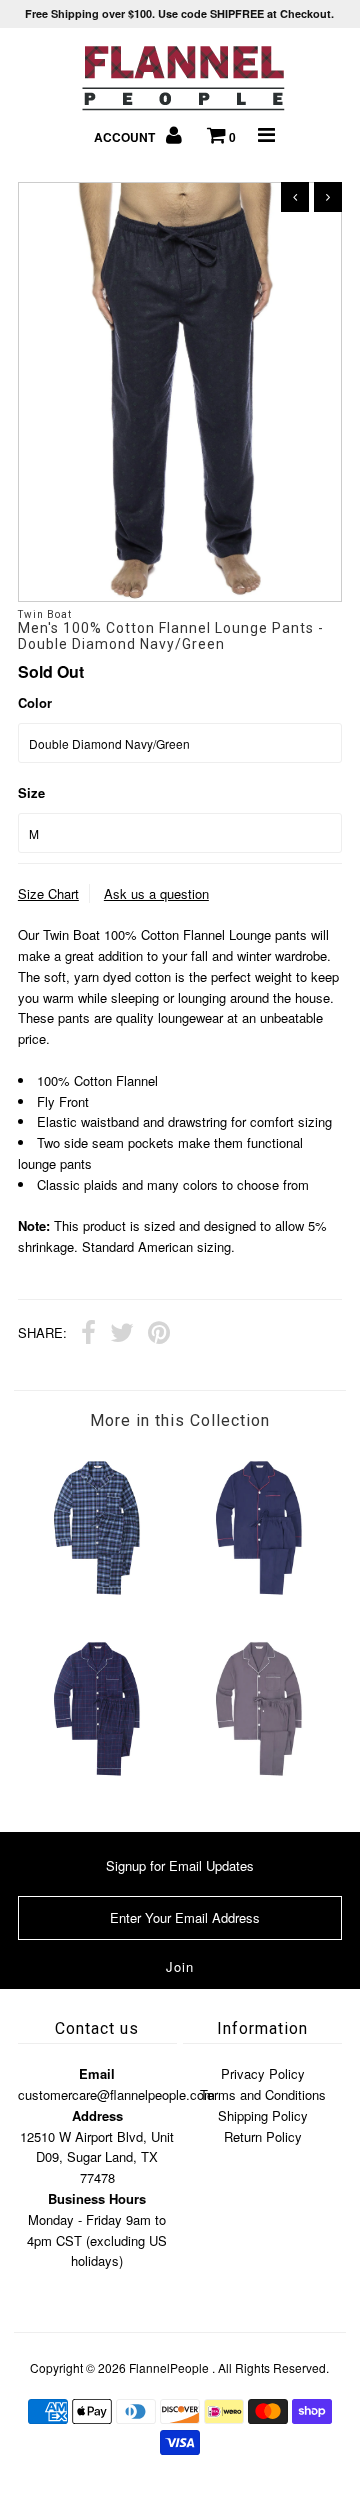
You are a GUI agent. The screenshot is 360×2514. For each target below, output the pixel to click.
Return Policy (263, 2136)
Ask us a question (156, 893)
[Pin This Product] (159, 1335)
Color (35, 702)
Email (97, 2073)
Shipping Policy (263, 2115)
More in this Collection (180, 1420)
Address (97, 2115)
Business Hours (97, 2198)
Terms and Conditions (263, 2094)
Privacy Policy (263, 2073)
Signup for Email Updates (180, 1865)
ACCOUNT (126, 137)
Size (31, 792)
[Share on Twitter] (122, 1335)
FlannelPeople (169, 2367)
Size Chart (48, 893)
